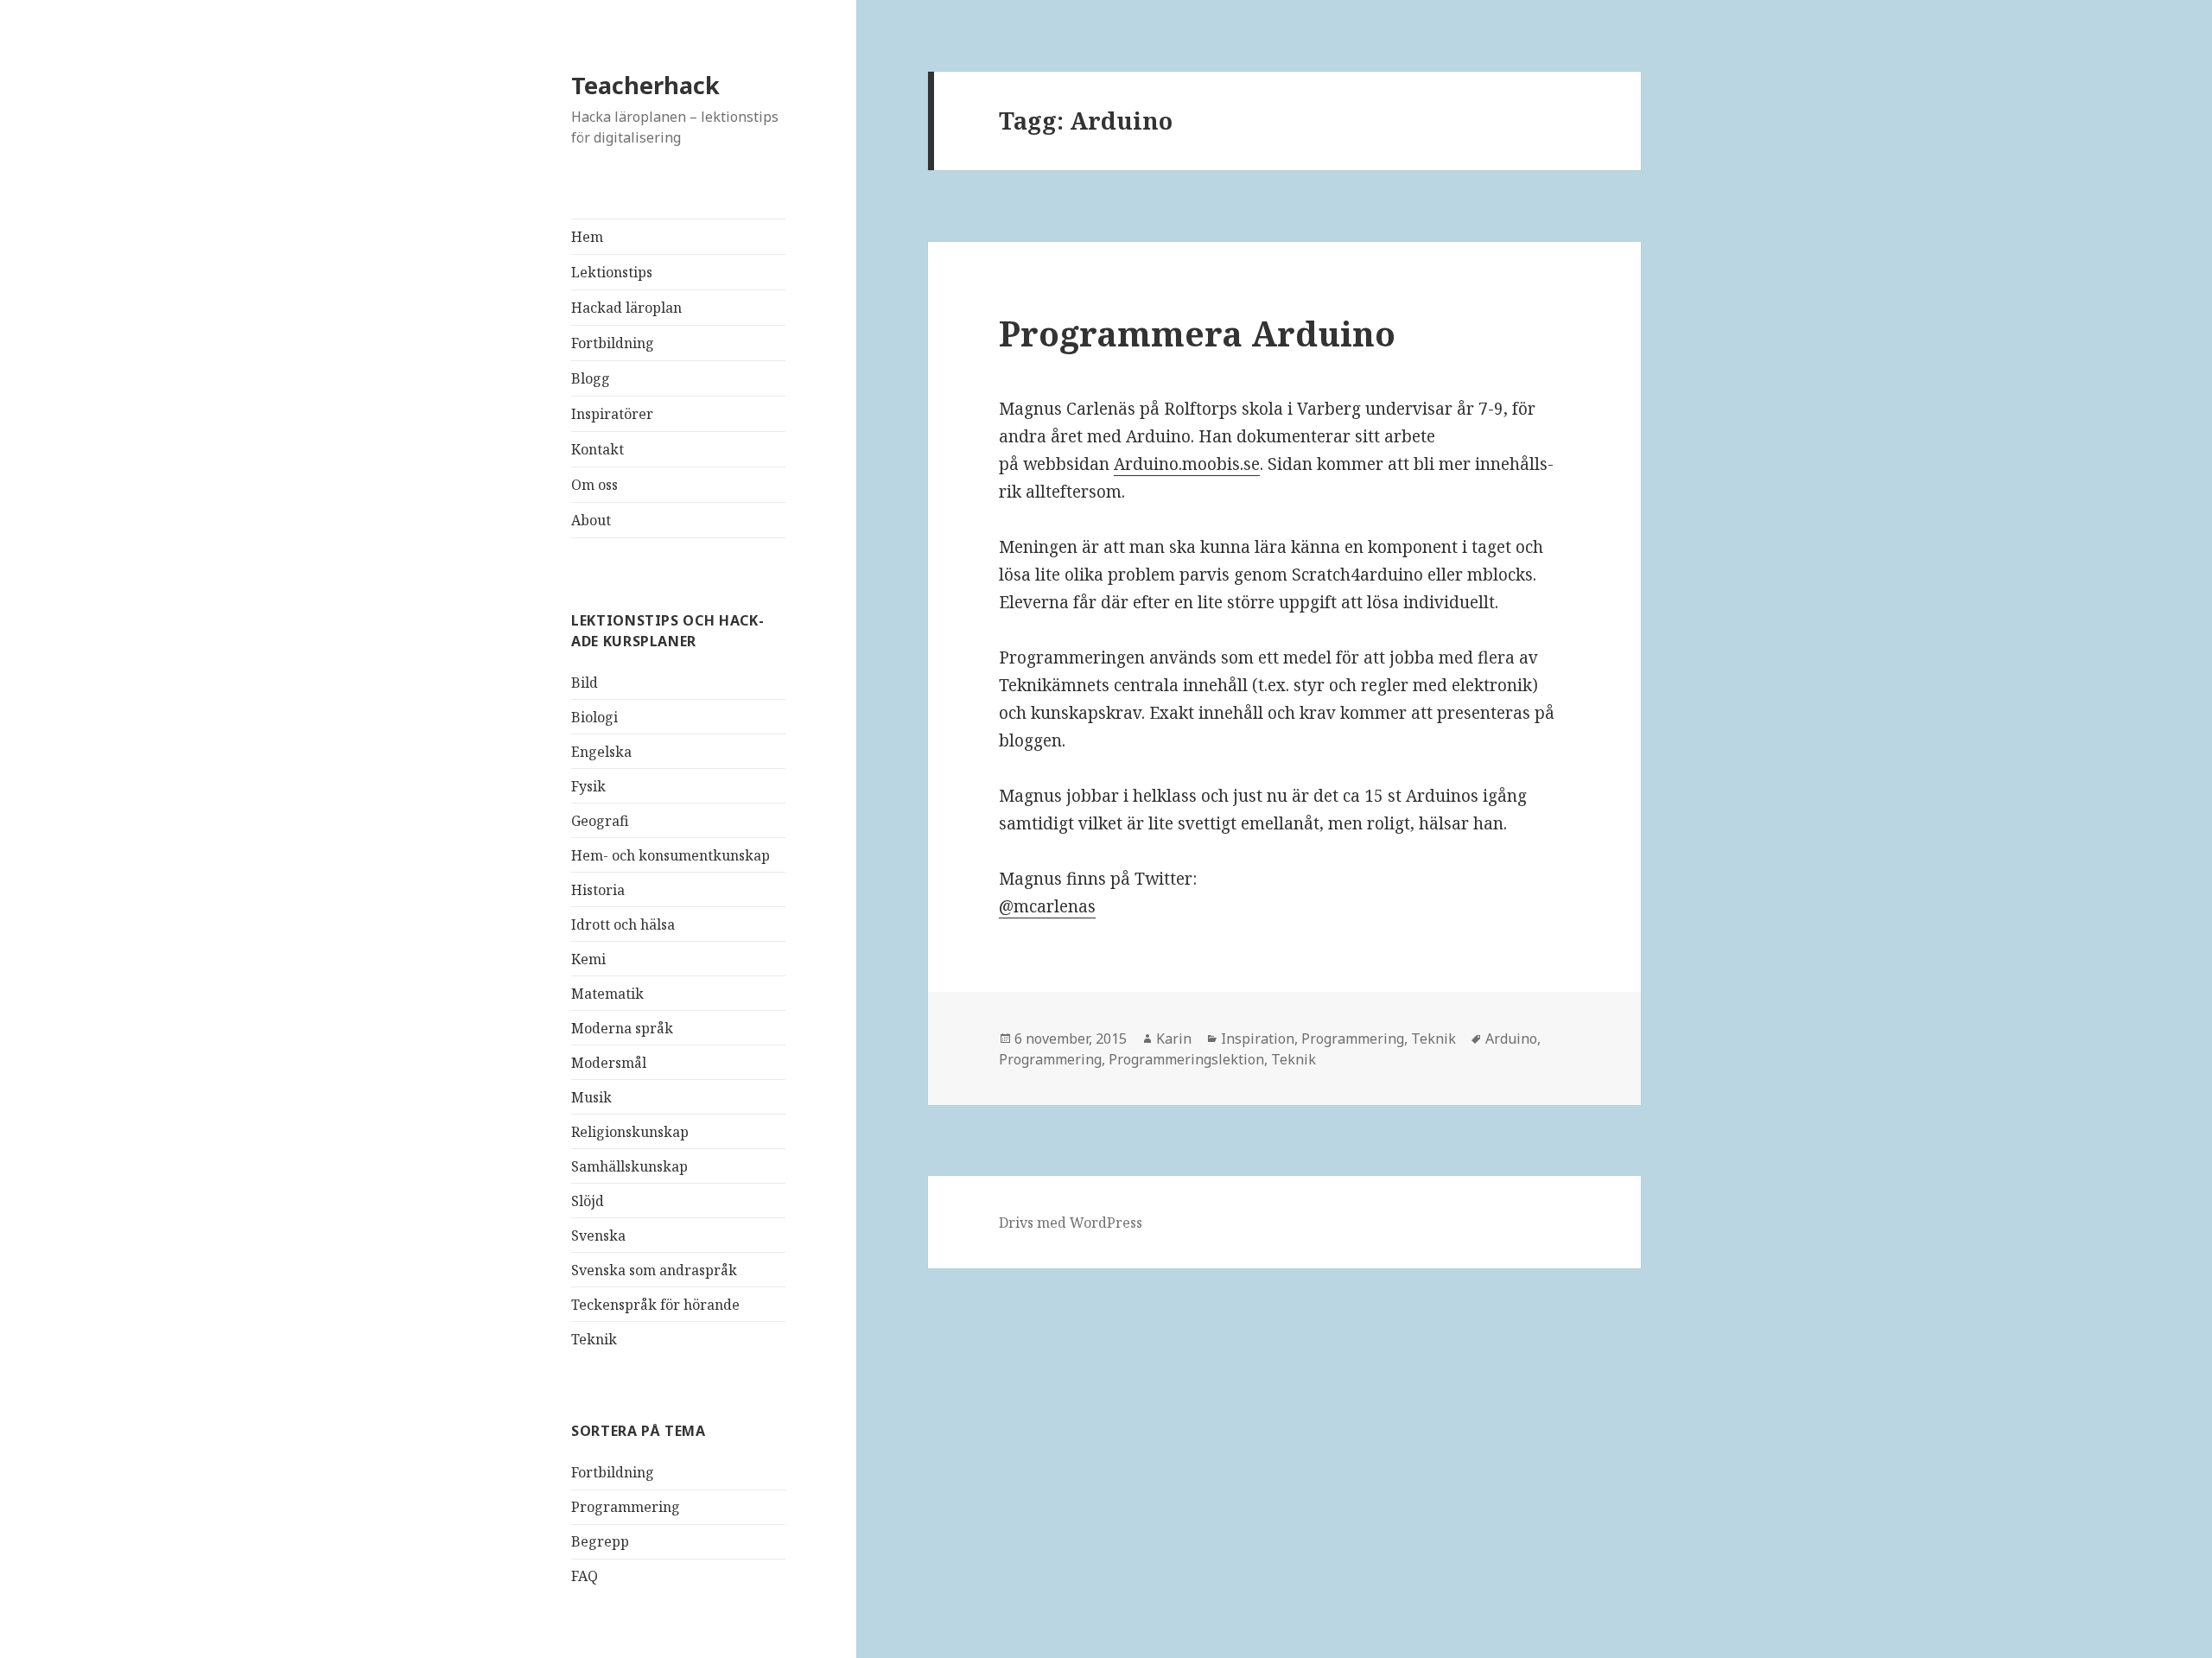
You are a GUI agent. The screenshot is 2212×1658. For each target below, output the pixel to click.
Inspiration (1258, 1039)
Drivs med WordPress (1071, 1223)
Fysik (588, 786)
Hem (587, 237)
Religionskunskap (630, 1132)
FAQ (585, 1576)
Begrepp (600, 1541)
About (591, 520)
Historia (598, 890)
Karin (1174, 1039)
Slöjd (588, 1201)
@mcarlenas (1047, 906)
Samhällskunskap (629, 1166)
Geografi (600, 821)
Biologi (594, 717)
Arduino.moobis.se (1187, 464)
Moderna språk (622, 1028)
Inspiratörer (612, 414)
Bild (585, 683)
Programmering (626, 1507)
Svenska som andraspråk (654, 1270)
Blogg (591, 378)
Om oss (594, 485)
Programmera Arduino (1197, 333)
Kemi (588, 959)
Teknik (594, 1339)
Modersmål (609, 1063)
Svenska (598, 1236)
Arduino (1511, 1039)
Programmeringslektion (1186, 1059)
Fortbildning (613, 343)
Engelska (601, 752)
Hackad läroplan (626, 308)
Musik (591, 1097)
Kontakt (597, 449)
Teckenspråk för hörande (655, 1305)
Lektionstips (612, 272)
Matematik (607, 994)
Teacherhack (645, 85)
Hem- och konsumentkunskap (671, 855)
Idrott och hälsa (623, 924)
